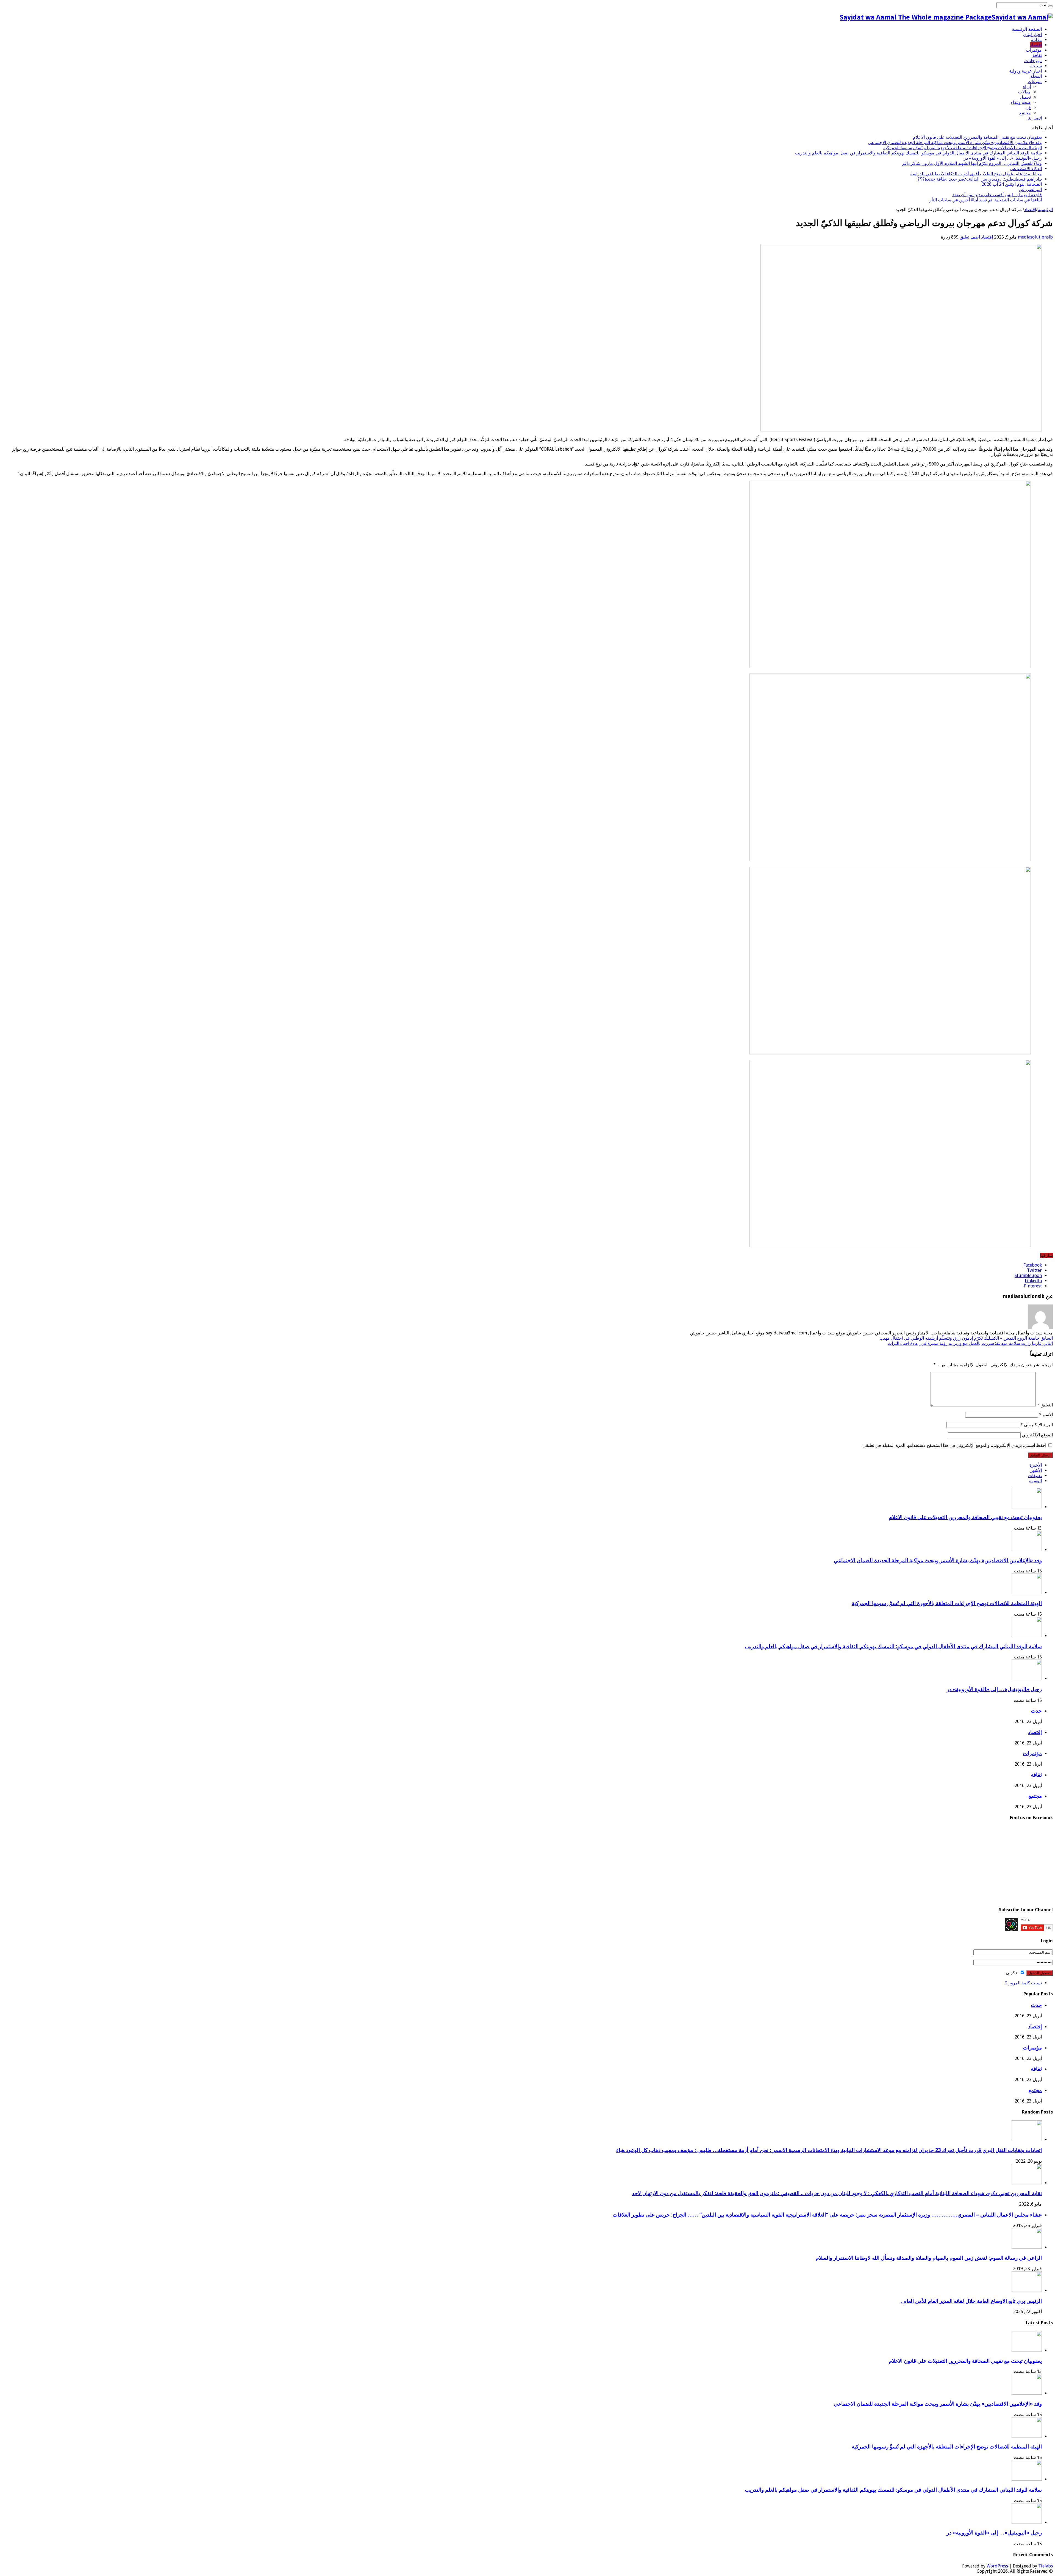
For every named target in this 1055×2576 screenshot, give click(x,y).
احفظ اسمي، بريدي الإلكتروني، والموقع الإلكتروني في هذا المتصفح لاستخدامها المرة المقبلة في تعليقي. (954, 1445)
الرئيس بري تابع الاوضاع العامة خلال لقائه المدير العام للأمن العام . (971, 2301)
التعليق (1045, 1405)
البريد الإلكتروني (1037, 1425)
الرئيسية (1045, 210)
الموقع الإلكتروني (1037, 1435)
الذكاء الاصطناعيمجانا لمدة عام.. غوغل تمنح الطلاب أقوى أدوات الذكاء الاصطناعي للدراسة (976, 171)
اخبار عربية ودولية (1025, 71)
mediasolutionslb (1035, 237)
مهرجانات (1033, 61)
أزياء (1027, 87)
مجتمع (1025, 113)
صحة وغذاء (1021, 102)
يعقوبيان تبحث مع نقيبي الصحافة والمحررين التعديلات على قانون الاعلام (977, 137)
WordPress (997, 2566)
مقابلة (1036, 40)
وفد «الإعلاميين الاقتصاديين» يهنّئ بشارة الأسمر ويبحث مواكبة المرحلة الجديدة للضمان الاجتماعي (955, 142)
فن (1028, 108)
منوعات (1035, 81)
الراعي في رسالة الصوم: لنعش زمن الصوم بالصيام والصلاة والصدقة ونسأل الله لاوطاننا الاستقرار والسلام (929, 2258)
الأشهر (1036, 1470)
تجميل (1025, 97)
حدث (1036, 1711)
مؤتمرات (1034, 50)
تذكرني (1013, 1973)
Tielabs (1046, 2566)
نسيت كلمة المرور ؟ (1023, 1983)
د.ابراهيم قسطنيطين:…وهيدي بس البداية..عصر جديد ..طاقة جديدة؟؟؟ (980, 179)
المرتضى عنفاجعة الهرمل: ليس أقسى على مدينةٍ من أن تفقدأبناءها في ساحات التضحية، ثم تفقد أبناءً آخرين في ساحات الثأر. (985, 195)
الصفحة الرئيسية (1027, 29)
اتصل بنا (1035, 118)
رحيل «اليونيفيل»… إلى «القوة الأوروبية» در (1003, 158)
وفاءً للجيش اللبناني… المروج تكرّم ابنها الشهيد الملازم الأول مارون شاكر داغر (972, 163)
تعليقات (1035, 1476)
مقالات (1025, 92)
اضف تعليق (970, 237)
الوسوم (1035, 1481)
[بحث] (1051, 6)
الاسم (1046, 1415)
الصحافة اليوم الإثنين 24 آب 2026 (1012, 184)
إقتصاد (1036, 45)
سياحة (1036, 66)
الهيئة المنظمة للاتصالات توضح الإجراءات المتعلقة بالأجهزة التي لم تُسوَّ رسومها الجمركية (963, 148)
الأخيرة (1036, 1465)
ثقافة (1037, 55)
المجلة (1036, 76)
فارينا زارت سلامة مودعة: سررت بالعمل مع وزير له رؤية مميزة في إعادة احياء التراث (970, 1343)
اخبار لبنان (1032, 34)
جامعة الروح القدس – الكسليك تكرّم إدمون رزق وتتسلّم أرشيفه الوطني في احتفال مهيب (966, 1338)
